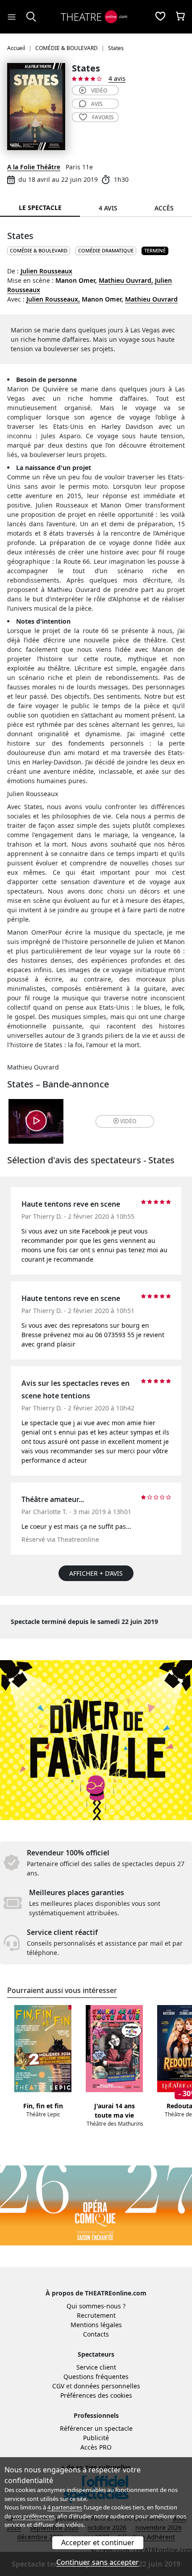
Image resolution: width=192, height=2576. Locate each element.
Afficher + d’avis (96, 1573)
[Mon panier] (180, 17)
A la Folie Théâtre (34, 167)
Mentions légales (96, 2325)
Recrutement (96, 2315)
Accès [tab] (164, 208)
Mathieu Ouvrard (151, 299)
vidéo (99, 90)
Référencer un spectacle (96, 2428)
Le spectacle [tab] (40, 208)
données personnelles (107, 2386)
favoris (103, 117)
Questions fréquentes (96, 2377)
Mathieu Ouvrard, (126, 280)
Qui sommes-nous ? (96, 2306)
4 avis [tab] (108, 208)
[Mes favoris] (160, 17)
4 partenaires (65, 2507)
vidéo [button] (128, 1121)
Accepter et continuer (98, 2542)
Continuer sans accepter (98, 2562)
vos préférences (33, 2516)
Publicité (96, 2438)
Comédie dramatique (106, 250)
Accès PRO (96, 2447)
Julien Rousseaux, (53, 299)
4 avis (117, 78)
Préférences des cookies (96, 2395)
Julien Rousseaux (46, 271)
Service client (96, 2367)
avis (97, 104)
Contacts (96, 2334)
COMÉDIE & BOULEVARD (39, 250)
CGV (58, 2386)
